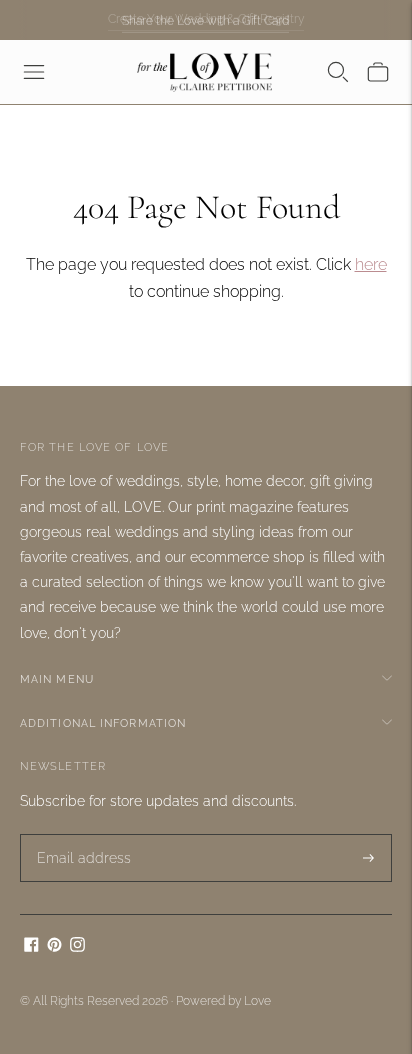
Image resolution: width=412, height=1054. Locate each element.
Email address (77, 834)
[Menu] (34, 72)
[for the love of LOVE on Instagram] (77, 947)
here (371, 264)
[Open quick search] (338, 72)
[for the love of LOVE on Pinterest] (54, 947)
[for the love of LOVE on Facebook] (31, 947)
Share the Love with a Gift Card (205, 20)
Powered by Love (223, 1001)
